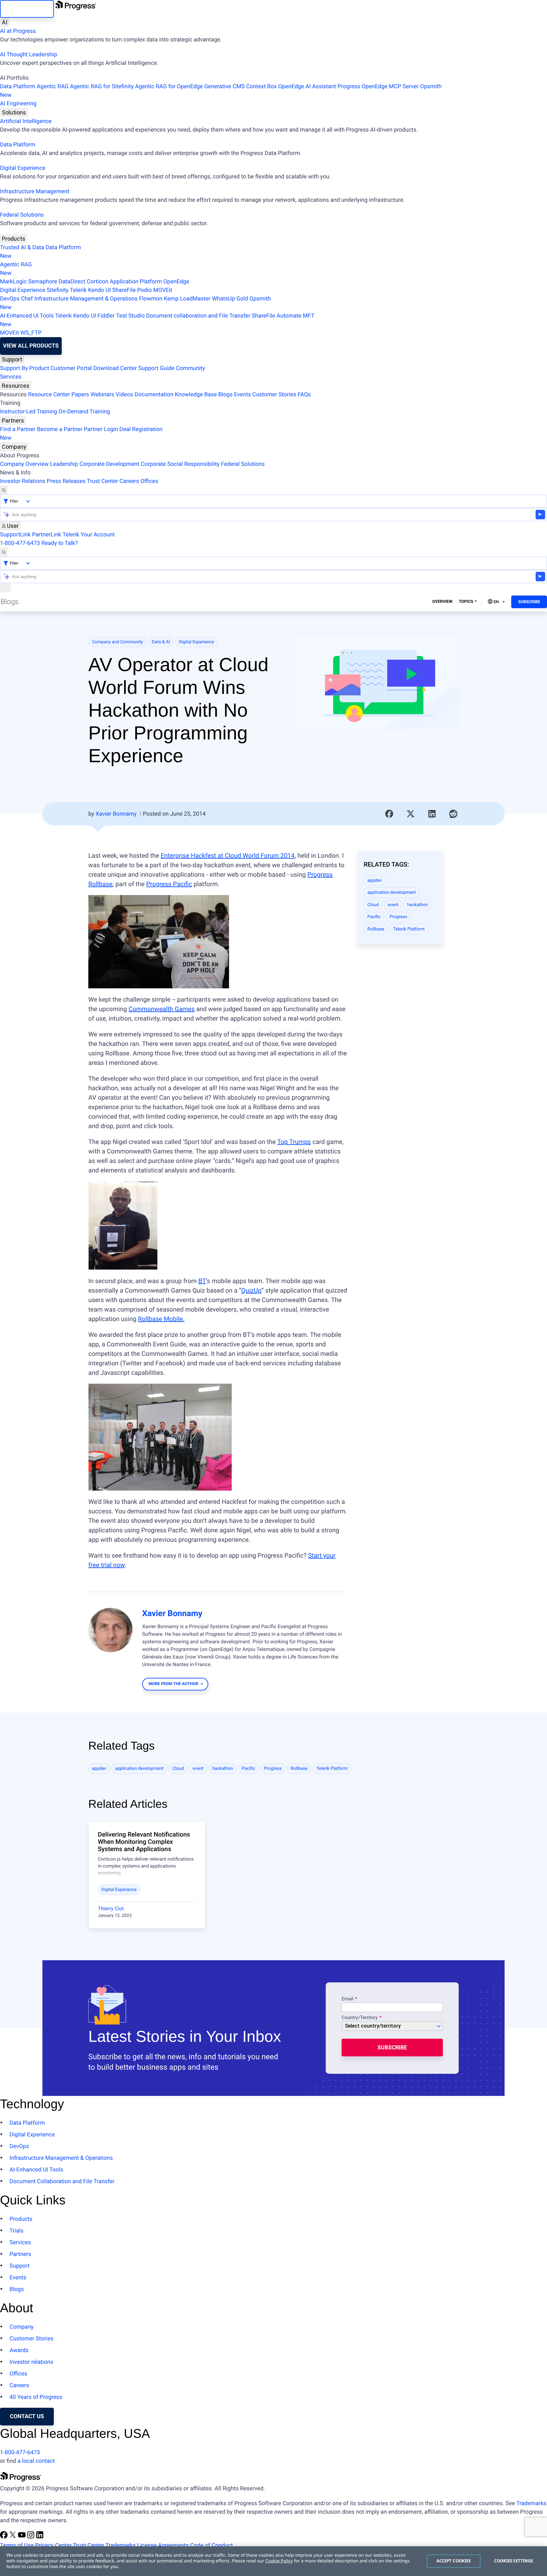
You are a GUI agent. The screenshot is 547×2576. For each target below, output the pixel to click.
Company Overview (24, 464)
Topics (466, 602)
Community (190, 368)
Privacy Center (53, 2545)
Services (11, 377)
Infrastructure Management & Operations (86, 299)
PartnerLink (47, 535)
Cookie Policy (279, 2561)
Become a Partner (60, 429)
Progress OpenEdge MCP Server (378, 86)
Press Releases (66, 481)
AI (5, 22)
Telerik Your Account (88, 535)
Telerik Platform (409, 929)
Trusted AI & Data (22, 247)
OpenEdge (176, 282)
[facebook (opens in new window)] (4, 2537)
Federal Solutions (22, 215)
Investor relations (31, 2362)
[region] (273, 2561)
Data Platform (18, 86)
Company (14, 447)
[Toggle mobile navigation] (5, 588)
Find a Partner (18, 429)
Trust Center (102, 481)
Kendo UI (99, 290)
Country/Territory (360, 2018)
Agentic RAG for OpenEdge (169, 86)
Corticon (97, 282)
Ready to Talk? (60, 543)
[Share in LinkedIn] (432, 814)
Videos (124, 395)
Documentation (154, 395)
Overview (443, 602)
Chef (27, 299)
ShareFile (124, 290)
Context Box (261, 86)
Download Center (115, 368)
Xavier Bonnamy (116, 814)
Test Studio (130, 316)
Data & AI (161, 642)
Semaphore (43, 282)
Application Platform (136, 282)
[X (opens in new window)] (13, 2537)
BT (202, 1281)
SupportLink (15, 535)
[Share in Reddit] (453, 814)
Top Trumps (294, 1142)
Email (348, 1999)
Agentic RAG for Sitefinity (102, 86)
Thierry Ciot (111, 1909)
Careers (129, 481)
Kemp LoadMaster (187, 299)
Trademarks (531, 2503)
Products (14, 239)
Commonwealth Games (162, 1009)
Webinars (102, 395)
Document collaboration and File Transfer (198, 316)
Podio (144, 290)
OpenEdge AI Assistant (307, 86)
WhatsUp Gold (230, 299)
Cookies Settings (514, 2561)
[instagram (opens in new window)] (31, 2537)
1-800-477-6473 (20, 543)
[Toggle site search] (4, 552)
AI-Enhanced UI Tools (27, 316)
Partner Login (101, 429)
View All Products (31, 346)
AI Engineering (18, 104)
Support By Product (25, 368)
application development (392, 893)
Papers (80, 395)
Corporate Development (109, 464)
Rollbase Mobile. (161, 1319)
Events (242, 395)
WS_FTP (31, 333)
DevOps (10, 299)
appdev (375, 880)
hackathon (417, 905)
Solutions (14, 112)
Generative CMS (224, 86)
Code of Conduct (211, 2545)
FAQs (304, 395)
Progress (399, 917)
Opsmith (221, 91)
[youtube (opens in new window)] (22, 2537)
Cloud (373, 905)
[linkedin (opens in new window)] (40, 2537)
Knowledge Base (196, 395)
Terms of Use (17, 2545)
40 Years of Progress (36, 2397)
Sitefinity (57, 290)
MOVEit (163, 290)
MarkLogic (13, 282)
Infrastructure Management (35, 192)
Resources (16, 386)
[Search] (4, 490)
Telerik (78, 290)
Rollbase (376, 929)
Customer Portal (71, 368)
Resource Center (49, 395)
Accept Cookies (454, 2561)
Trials (16, 2231)
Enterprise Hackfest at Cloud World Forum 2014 (228, 856)
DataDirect (72, 282)
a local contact (36, 2461)
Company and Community (118, 642)
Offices (149, 481)
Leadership (64, 464)
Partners (13, 420)
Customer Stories (274, 395)
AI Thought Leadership (28, 55)
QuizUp (251, 1290)
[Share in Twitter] (411, 814)
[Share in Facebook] (389, 814)
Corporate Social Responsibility (180, 464)
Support (12, 359)
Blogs (226, 395)
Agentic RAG (53, 86)
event (393, 905)
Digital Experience (23, 168)
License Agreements (163, 2545)
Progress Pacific (169, 884)
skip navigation (27, 9)
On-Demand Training (84, 412)
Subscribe (529, 602)
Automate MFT (157, 320)
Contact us (27, 2416)
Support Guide (156, 368)
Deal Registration (81, 434)
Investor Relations (23, 481)
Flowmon (151, 299)
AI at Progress (18, 31)
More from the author (173, 1684)
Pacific (374, 917)
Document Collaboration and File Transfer (62, 2181)
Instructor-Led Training (28, 412)
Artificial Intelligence (26, 121)
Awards (19, 2350)
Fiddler (106, 316)
